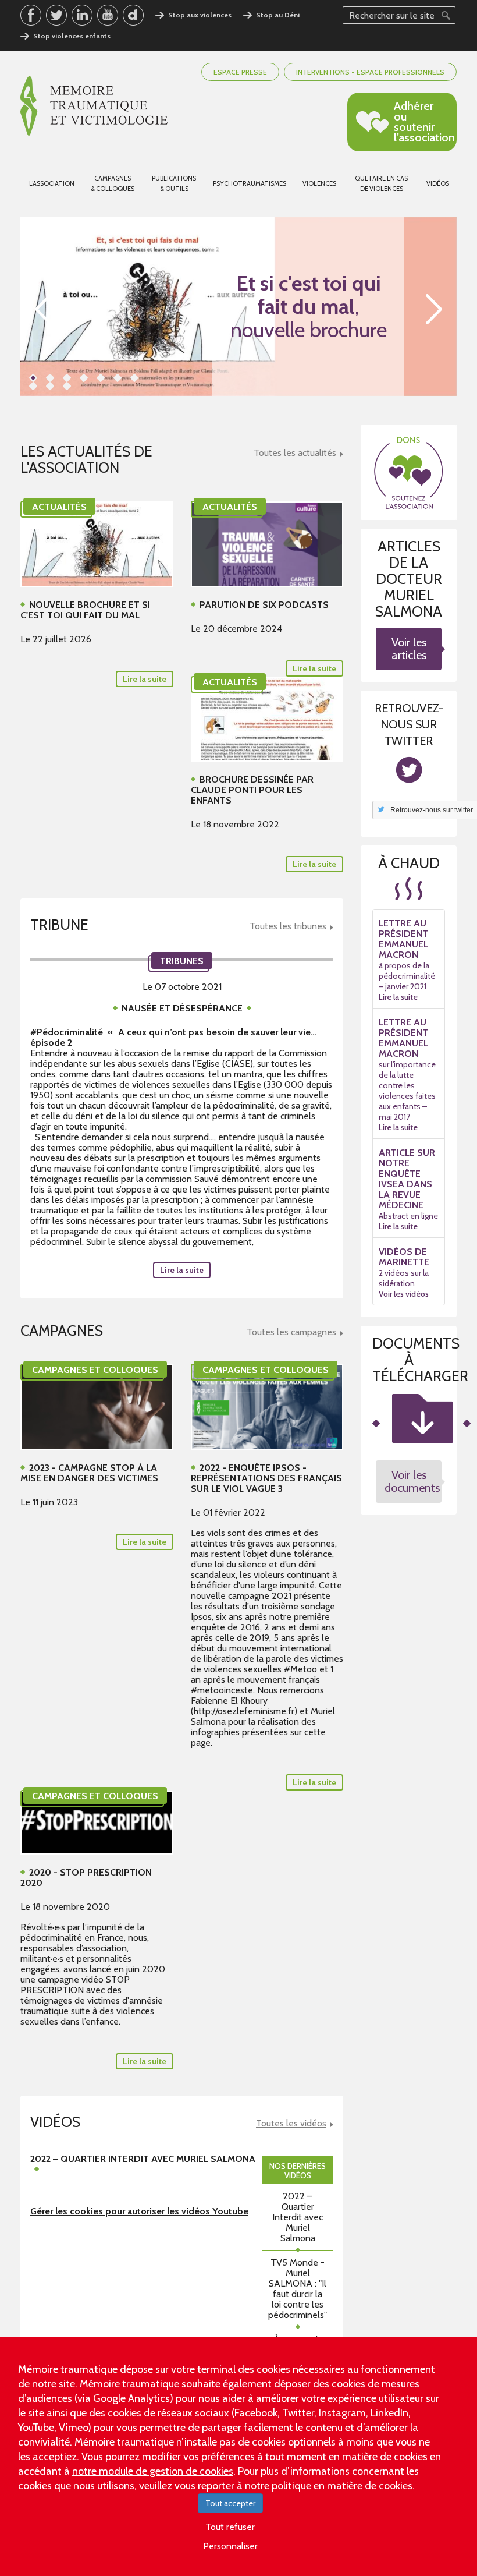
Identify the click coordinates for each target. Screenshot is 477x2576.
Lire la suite (182, 1270)
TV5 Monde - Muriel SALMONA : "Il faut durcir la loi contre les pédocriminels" (298, 2289)
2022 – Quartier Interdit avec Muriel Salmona (298, 2217)
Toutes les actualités (295, 453)
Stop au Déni (278, 15)
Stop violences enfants (72, 36)
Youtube (108, 15)
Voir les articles (409, 649)
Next (434, 309)
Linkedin (82, 15)
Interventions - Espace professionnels (370, 72)
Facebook (31, 15)
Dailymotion (133, 15)
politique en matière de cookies (342, 2486)
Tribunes (182, 961)
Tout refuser (230, 2527)
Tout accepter (230, 2503)
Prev (43, 309)
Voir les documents (412, 1481)
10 (67, 386)
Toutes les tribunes (288, 926)
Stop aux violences (200, 15)
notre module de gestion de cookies (153, 2471)
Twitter (56, 15)
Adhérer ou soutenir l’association (424, 122)
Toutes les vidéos (291, 2124)
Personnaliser (230, 2546)
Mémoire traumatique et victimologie (94, 106)
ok (446, 15)
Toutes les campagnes (291, 1332)
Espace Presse (240, 72)
